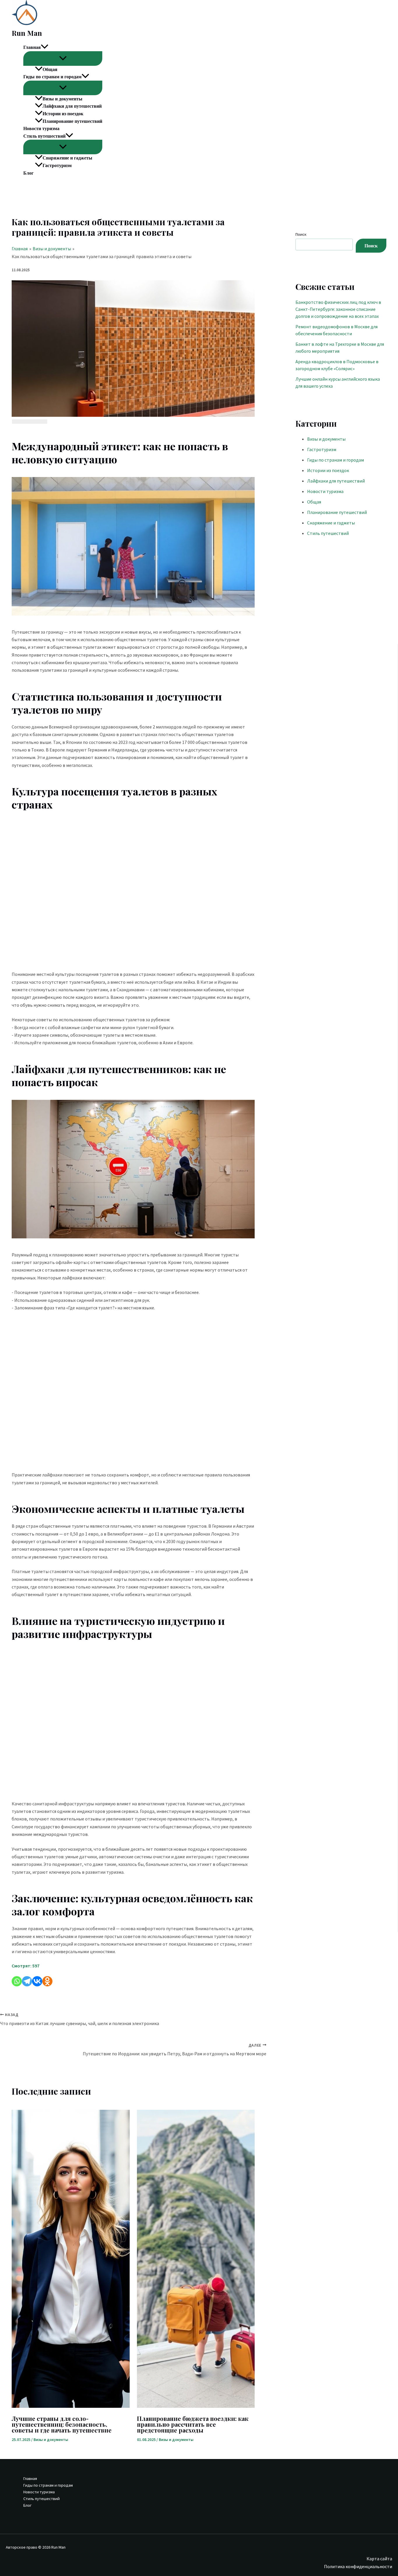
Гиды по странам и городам (52, 77)
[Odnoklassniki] (47, 1981)
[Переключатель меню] (63, 58)
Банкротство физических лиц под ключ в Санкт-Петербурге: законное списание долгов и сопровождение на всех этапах (338, 309)
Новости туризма (41, 128)
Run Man (27, 33)
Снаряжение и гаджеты (67, 158)
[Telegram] (27, 1981)
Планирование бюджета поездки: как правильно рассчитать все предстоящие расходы (193, 2424)
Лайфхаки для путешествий (72, 106)
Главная (32, 47)
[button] (45, 47)
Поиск (301, 234)
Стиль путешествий (44, 136)
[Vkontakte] (37, 1981)
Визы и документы (62, 99)
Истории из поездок (63, 114)
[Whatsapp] (17, 1981)
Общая (50, 69)
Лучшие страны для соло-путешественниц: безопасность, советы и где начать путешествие (62, 2424)
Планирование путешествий (72, 121)
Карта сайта (379, 2559)
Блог (28, 173)
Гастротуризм (57, 165)
